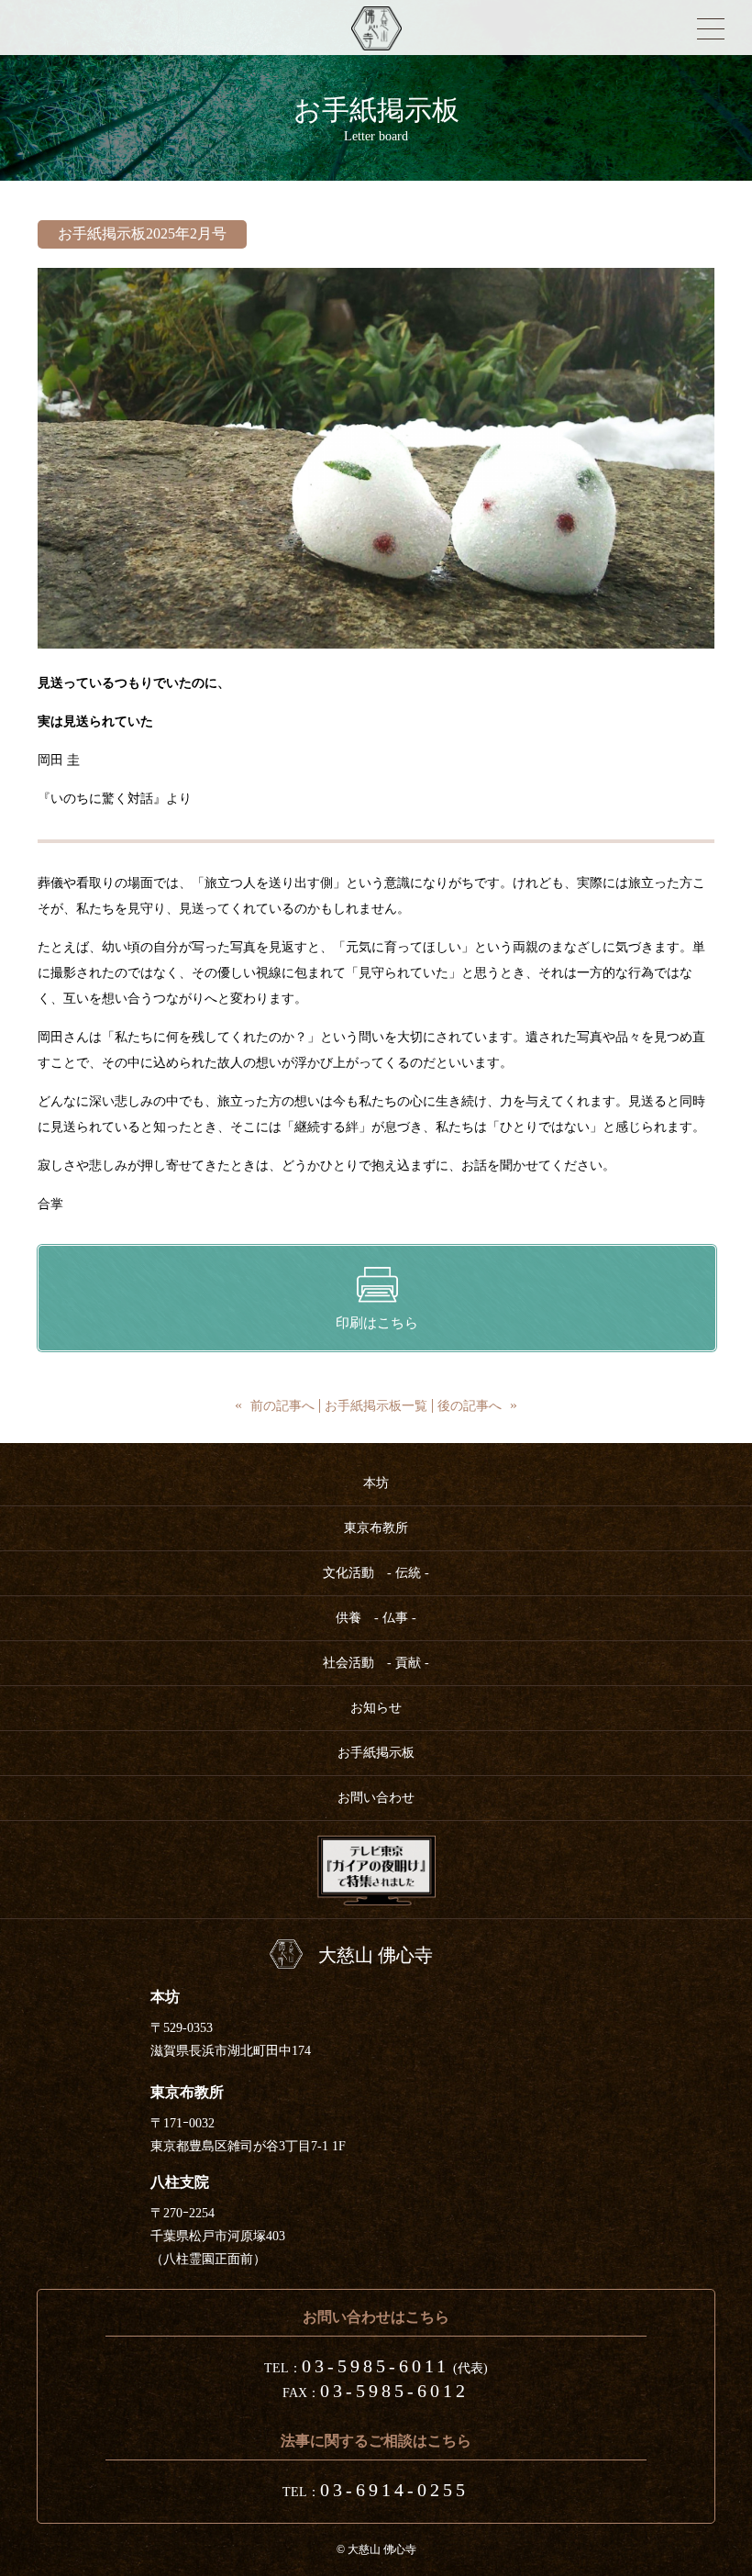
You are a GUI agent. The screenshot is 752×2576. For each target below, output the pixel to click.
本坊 (376, 1483)
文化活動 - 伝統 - (376, 1573)
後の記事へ (470, 1406)
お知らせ (376, 1708)
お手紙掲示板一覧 (376, 1406)
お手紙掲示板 (376, 1753)
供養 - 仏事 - (376, 1618)
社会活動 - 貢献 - (376, 1663)
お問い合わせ (376, 1798)
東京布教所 (376, 1528)
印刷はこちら (377, 1323)
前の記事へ (282, 1406)
